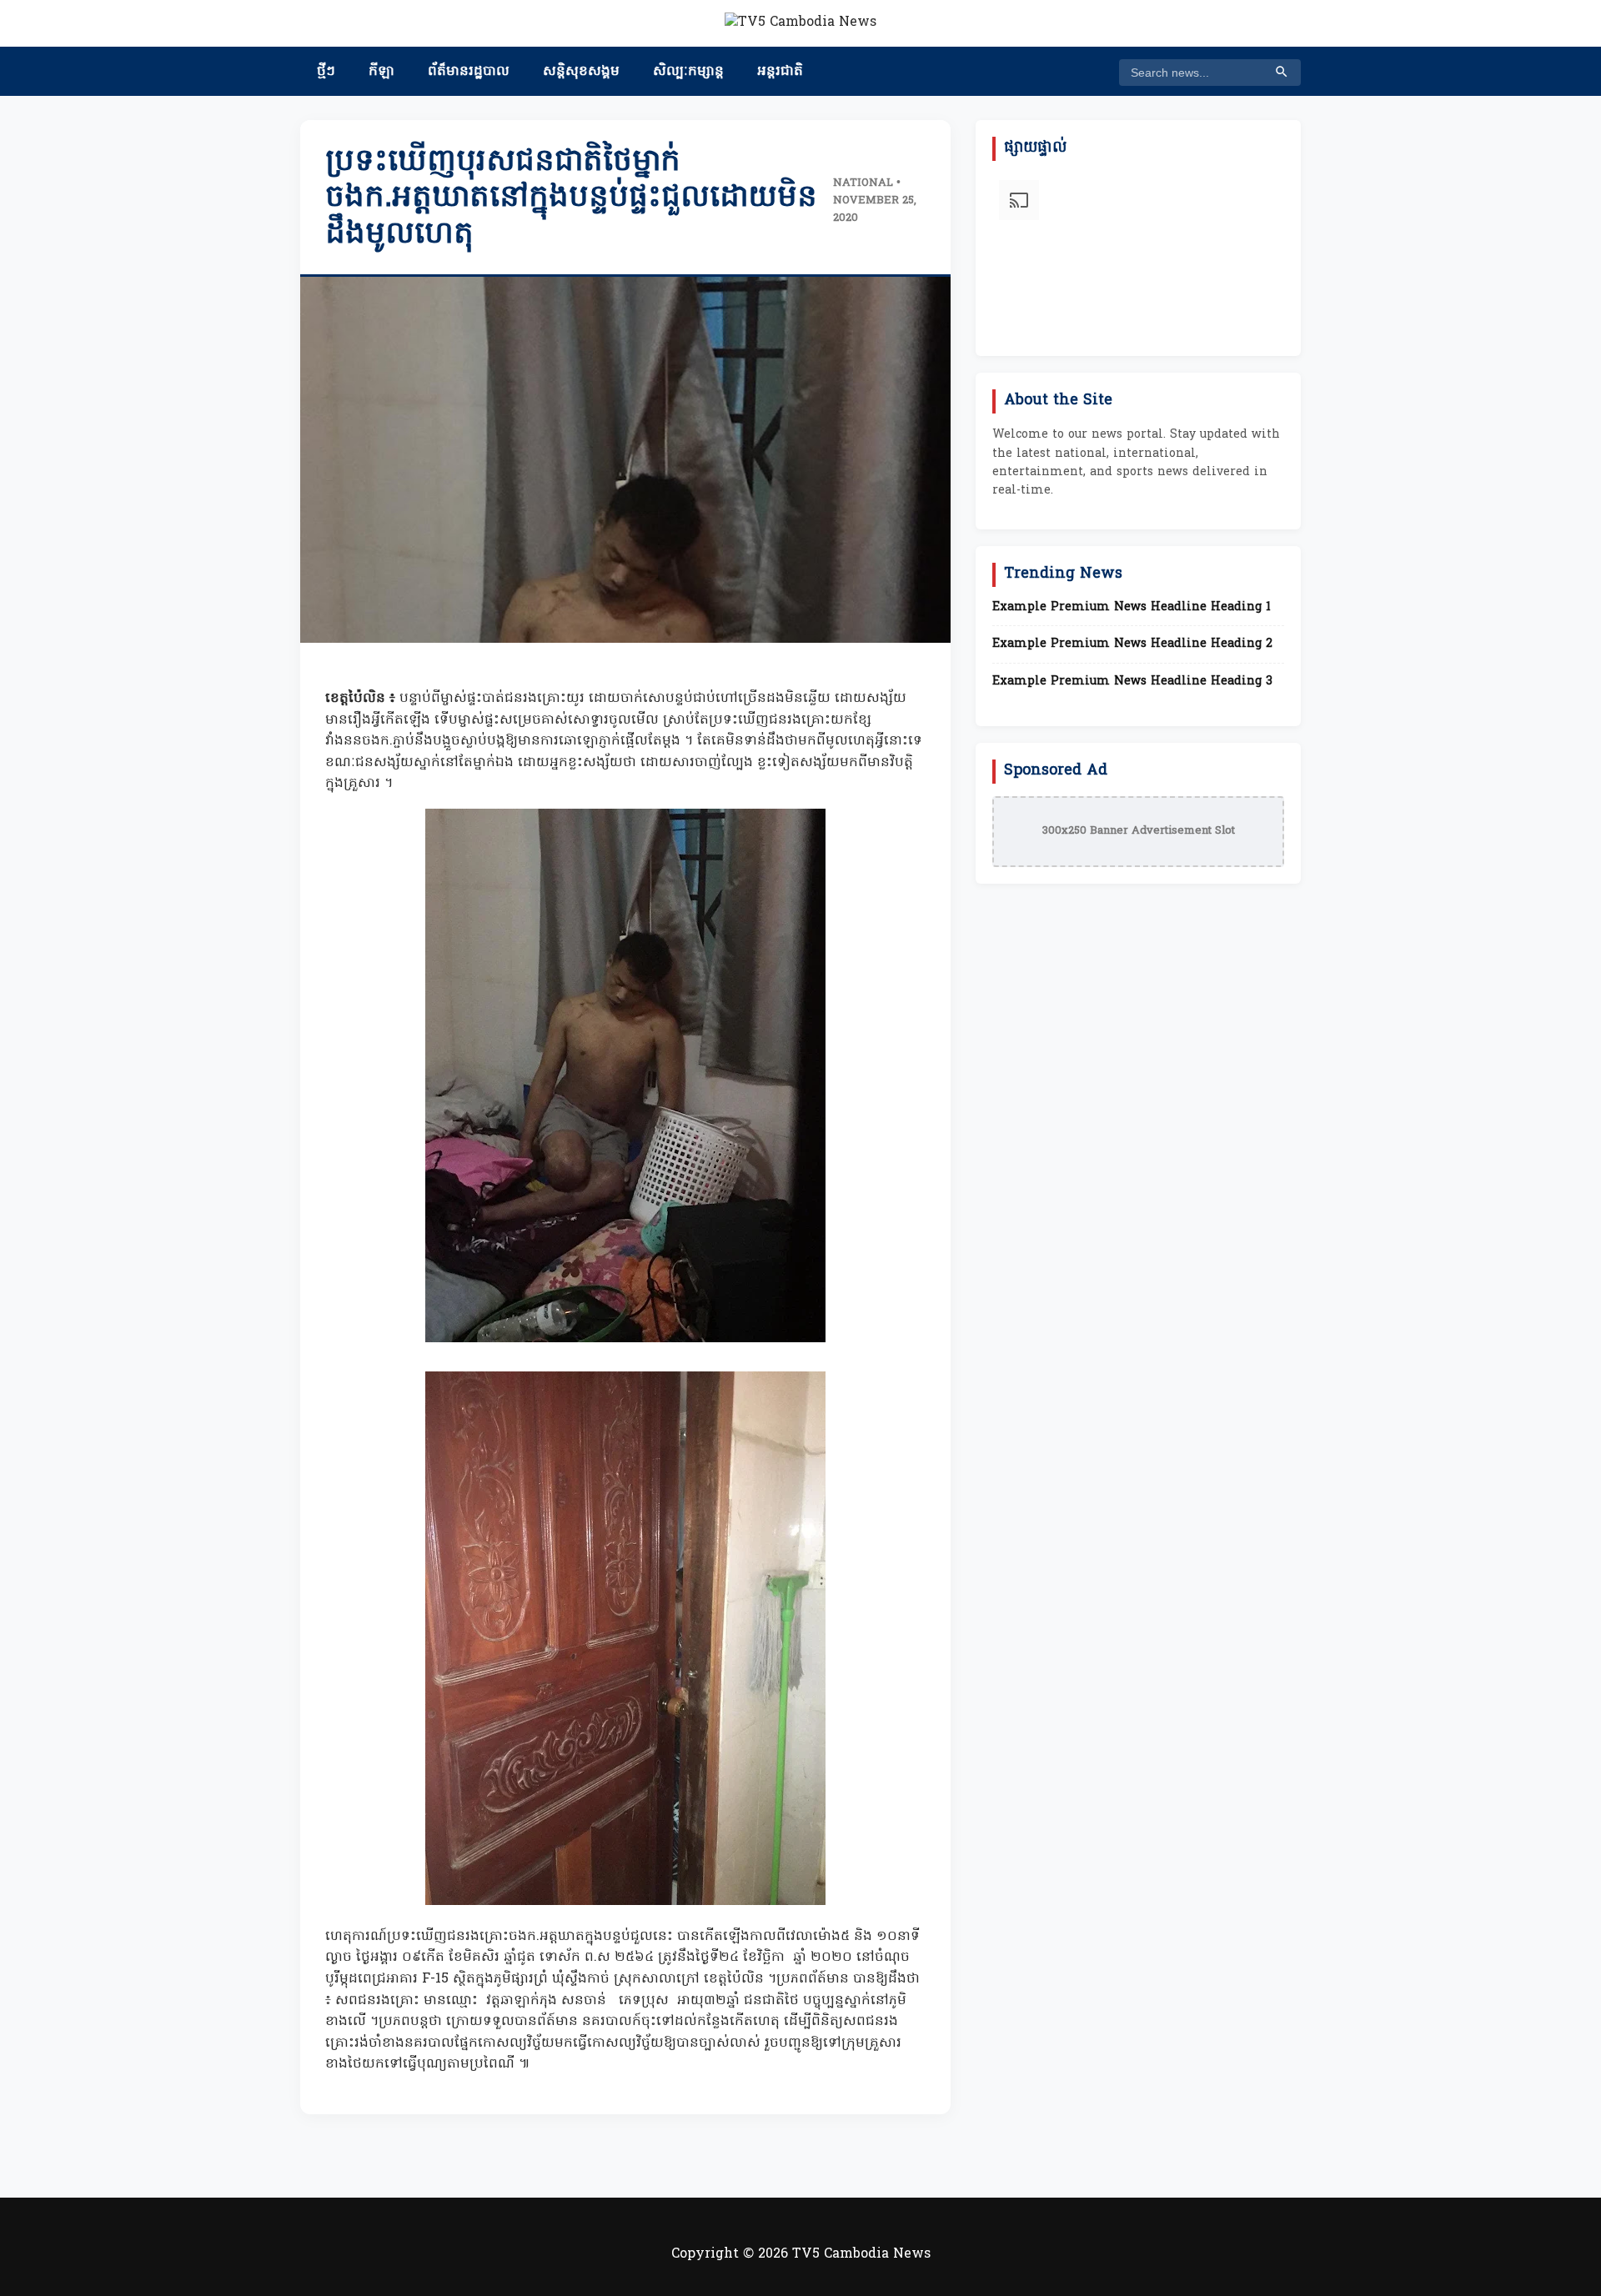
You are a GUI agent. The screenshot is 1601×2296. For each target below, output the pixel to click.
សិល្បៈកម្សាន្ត (688, 72)
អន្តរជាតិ (780, 72)
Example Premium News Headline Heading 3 (1132, 682)
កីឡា (381, 72)
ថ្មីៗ (326, 72)
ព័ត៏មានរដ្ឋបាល (469, 72)
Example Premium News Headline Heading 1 (1132, 608)
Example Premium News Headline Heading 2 (1132, 644)
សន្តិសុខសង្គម (581, 72)
